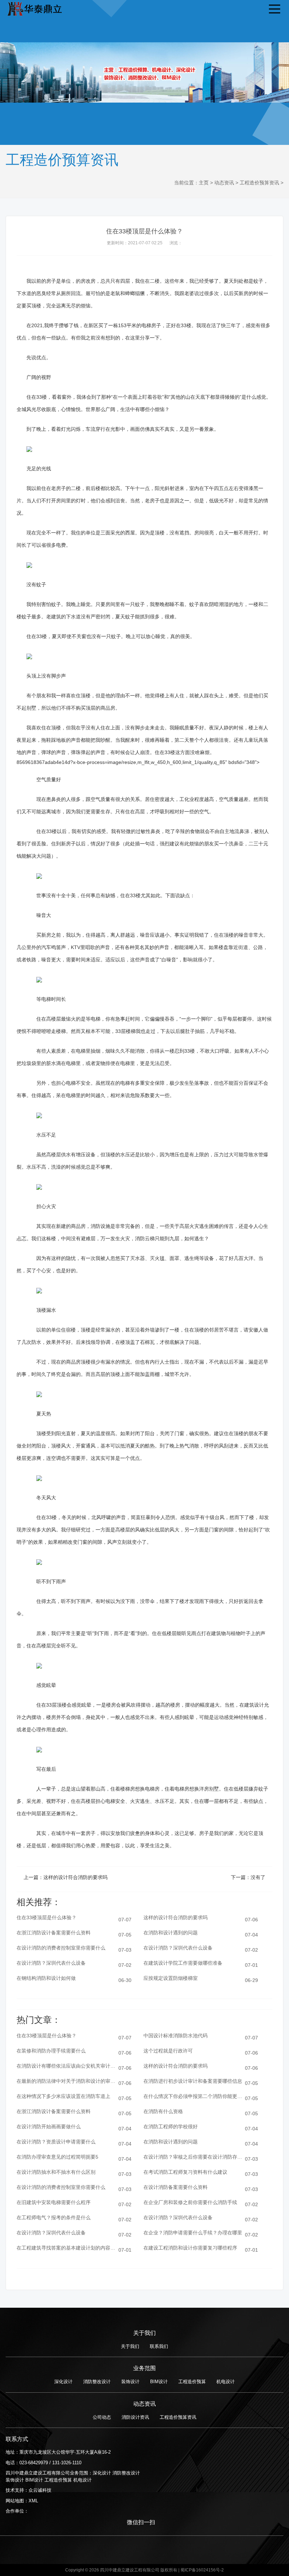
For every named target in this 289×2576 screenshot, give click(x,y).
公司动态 (102, 2417)
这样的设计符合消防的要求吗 (75, 1877)
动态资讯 (224, 183)
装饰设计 (130, 2382)
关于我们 (130, 2346)
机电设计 (226, 2382)
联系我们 (159, 2346)
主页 (204, 183)
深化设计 (63, 2382)
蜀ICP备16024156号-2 (202, 2570)
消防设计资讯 (135, 2417)
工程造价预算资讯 (259, 183)
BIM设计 (159, 2382)
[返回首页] (34, 8)
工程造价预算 (192, 2382)
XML (33, 2501)
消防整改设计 (97, 2382)
